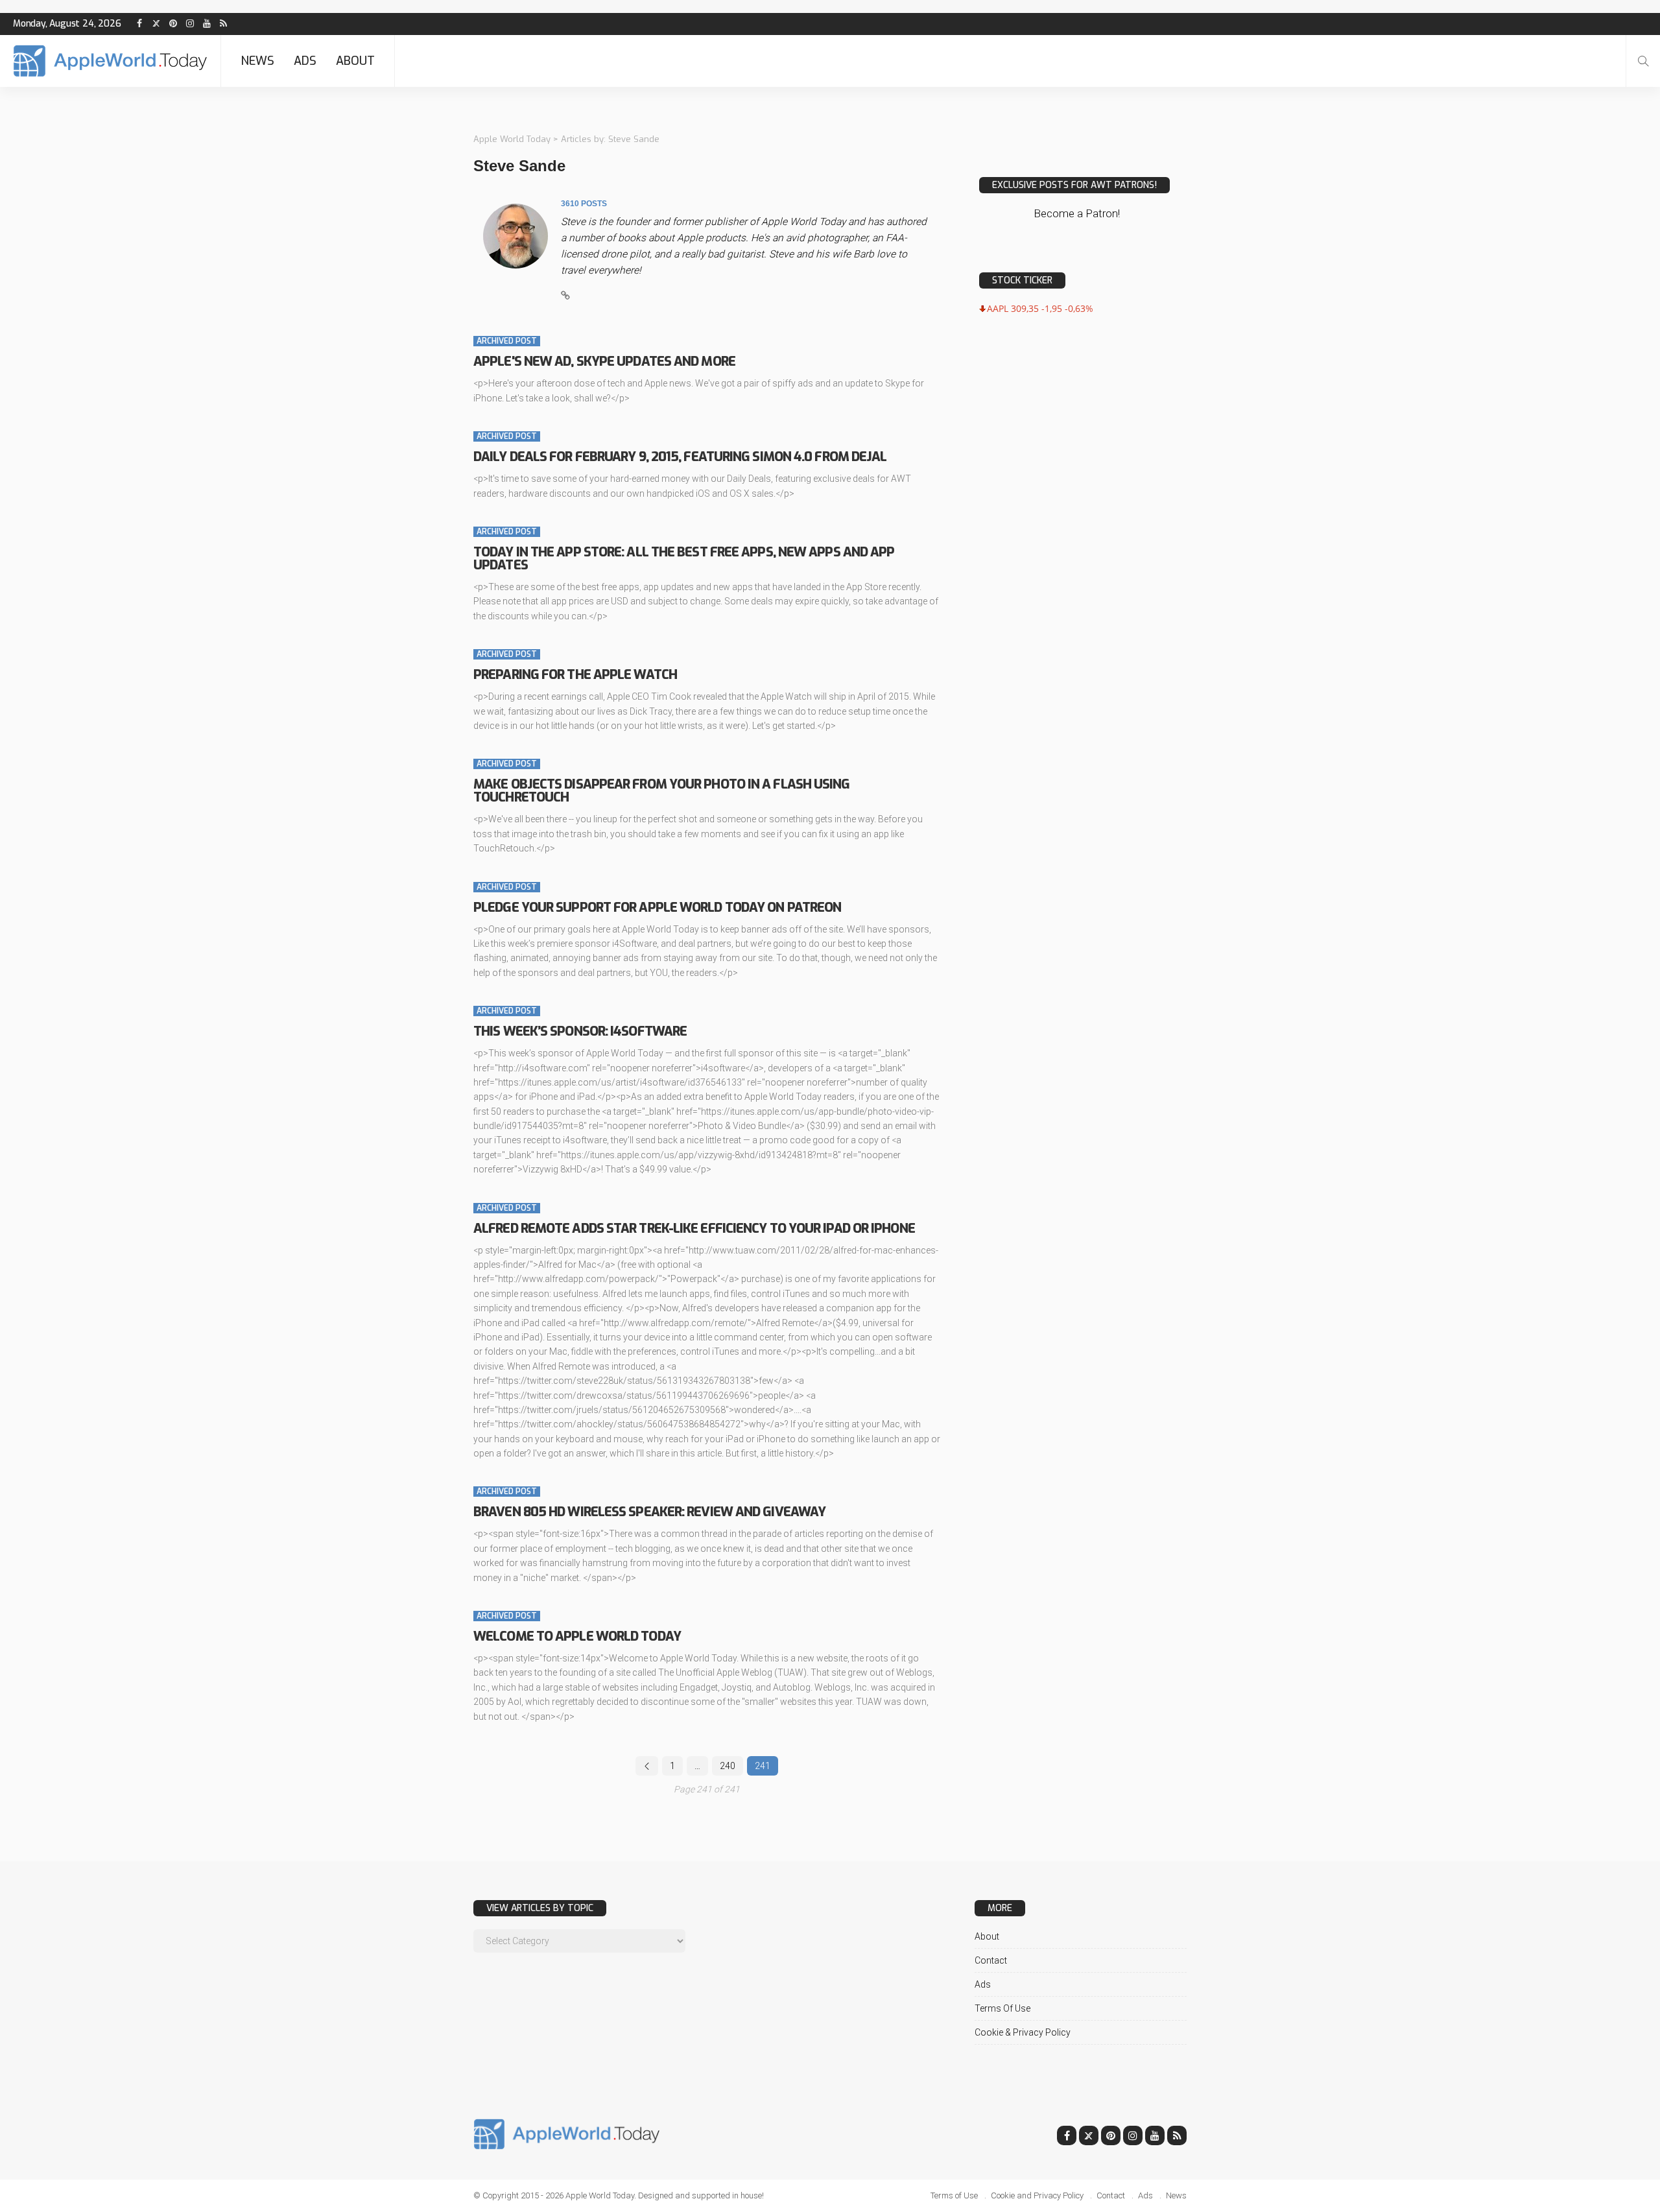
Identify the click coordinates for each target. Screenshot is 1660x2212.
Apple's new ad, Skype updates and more (604, 362)
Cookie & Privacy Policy (1023, 2032)
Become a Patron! (1077, 213)
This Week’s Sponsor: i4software (580, 1031)
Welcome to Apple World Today (577, 1636)
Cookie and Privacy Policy (1037, 2195)
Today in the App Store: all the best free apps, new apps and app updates (684, 559)
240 (728, 1766)
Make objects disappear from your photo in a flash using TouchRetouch (662, 791)
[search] (1643, 61)
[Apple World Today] (110, 61)
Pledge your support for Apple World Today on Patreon (657, 908)
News (257, 61)
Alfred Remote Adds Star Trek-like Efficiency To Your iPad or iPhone (694, 1229)
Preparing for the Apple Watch (575, 675)
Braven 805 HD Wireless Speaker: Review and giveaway (649, 1512)
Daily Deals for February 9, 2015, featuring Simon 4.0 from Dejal (680, 457)
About (355, 61)
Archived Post (507, 341)
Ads (305, 61)
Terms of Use (1002, 2008)
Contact (991, 1960)
